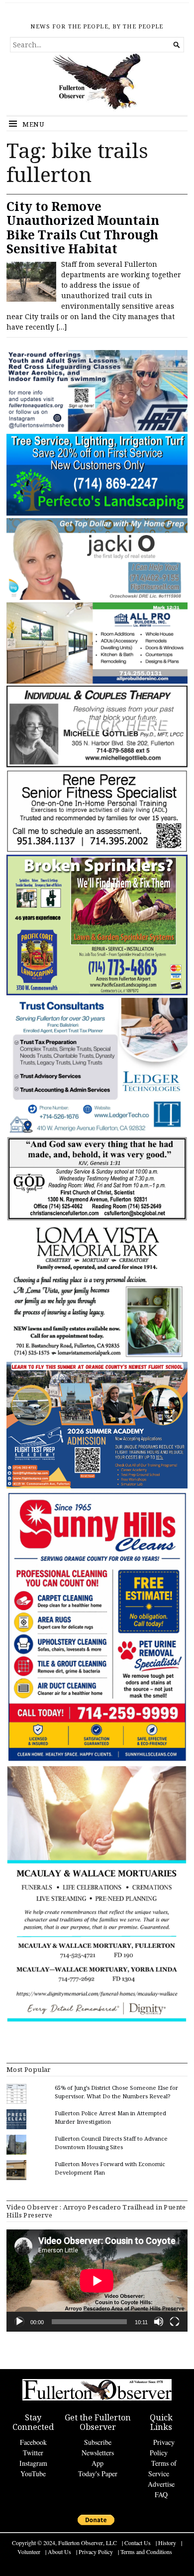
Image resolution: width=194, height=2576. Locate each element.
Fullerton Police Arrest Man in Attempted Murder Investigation (110, 2117)
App (97, 2463)
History (167, 2543)
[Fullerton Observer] (97, 84)
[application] (97, 2281)
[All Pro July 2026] (97, 681)
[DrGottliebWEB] (97, 765)
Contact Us (138, 2543)
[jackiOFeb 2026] (97, 598)
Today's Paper (98, 2474)
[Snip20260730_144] (97, 850)
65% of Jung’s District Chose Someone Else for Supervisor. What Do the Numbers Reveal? (116, 2092)
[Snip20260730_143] (97, 1219)
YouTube (33, 2474)
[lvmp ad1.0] (97, 1357)
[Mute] (159, 2322)
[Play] (19, 2322)
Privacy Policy (96, 2552)
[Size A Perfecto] (97, 513)
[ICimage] (97, 1761)
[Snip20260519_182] (97, 1486)
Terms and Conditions (146, 2552)
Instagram (33, 2463)
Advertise (161, 2484)
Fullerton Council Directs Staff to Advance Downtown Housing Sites (111, 2143)
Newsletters (98, 2453)
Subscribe (98, 2442)
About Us (59, 2552)
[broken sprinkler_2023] (97, 993)
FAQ (161, 2494)
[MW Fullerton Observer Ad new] (97, 2021)
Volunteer (29, 2552)
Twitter (33, 2453)
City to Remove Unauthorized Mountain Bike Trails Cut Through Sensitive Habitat (83, 228)
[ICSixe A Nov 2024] (97, 430)
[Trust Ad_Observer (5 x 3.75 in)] (97, 1132)
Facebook (33, 2442)
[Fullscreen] (175, 2322)
